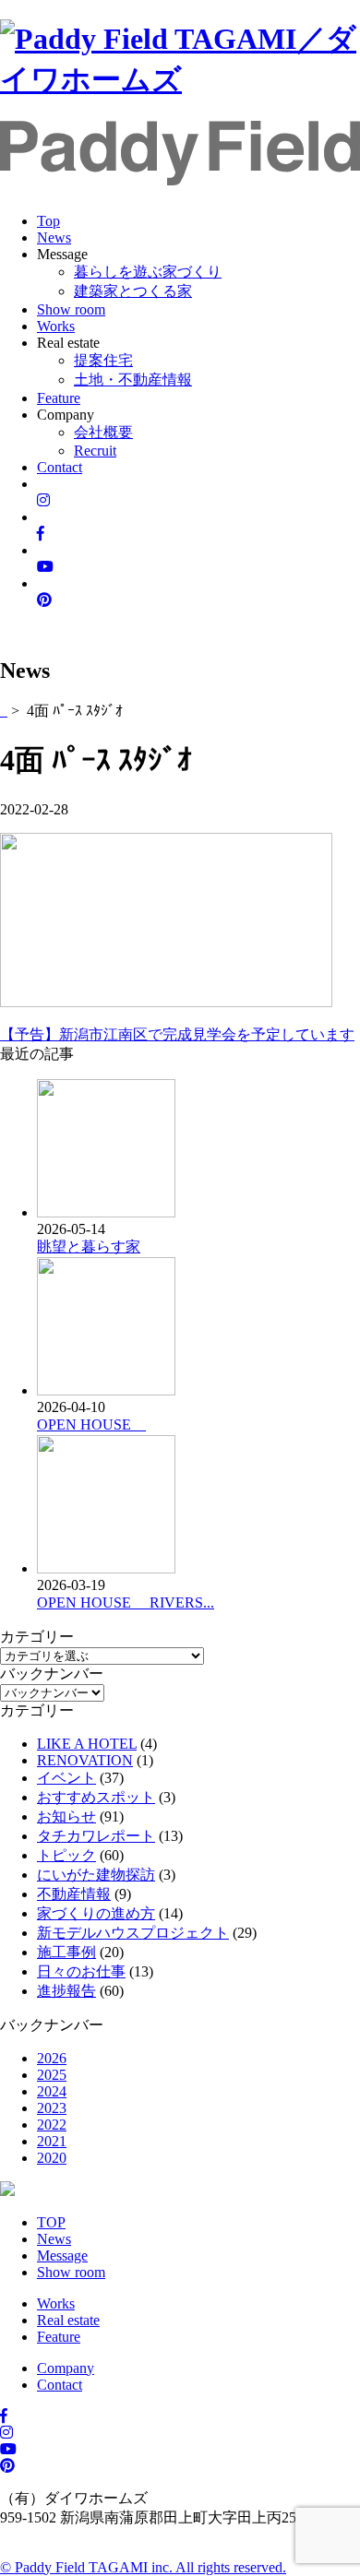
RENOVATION (85, 1760)
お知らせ (66, 1816)
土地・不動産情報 (133, 380)
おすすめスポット (96, 1797)
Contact (60, 467)
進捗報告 (66, 1991)
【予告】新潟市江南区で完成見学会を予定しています (177, 1034)
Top (48, 221)
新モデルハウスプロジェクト (133, 1933)
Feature (59, 398)
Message (62, 2255)
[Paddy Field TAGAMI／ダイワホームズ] (180, 79)
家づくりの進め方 (96, 1913)
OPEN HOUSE (91, 1425)
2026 (52, 2058)
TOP (51, 2222)
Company (66, 2368)
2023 (52, 2108)
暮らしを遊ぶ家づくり (148, 272)
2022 (52, 2125)
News (54, 237)
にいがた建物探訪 (96, 1875)
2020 (52, 2158)
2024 (52, 2091)
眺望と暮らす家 (89, 1246)
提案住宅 (103, 360)
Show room (71, 309)
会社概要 (103, 432)
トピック (66, 1855)
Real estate (68, 2320)
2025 (52, 2075)
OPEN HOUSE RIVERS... (126, 1603)
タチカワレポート (96, 1836)
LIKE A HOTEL (87, 1744)
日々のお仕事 (81, 1971)
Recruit (95, 451)
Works (56, 326)
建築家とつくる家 (133, 291)
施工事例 (66, 1952)
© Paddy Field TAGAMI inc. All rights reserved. (143, 2567)
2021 (52, 2141)
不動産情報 (74, 1894)
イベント (66, 1778)
